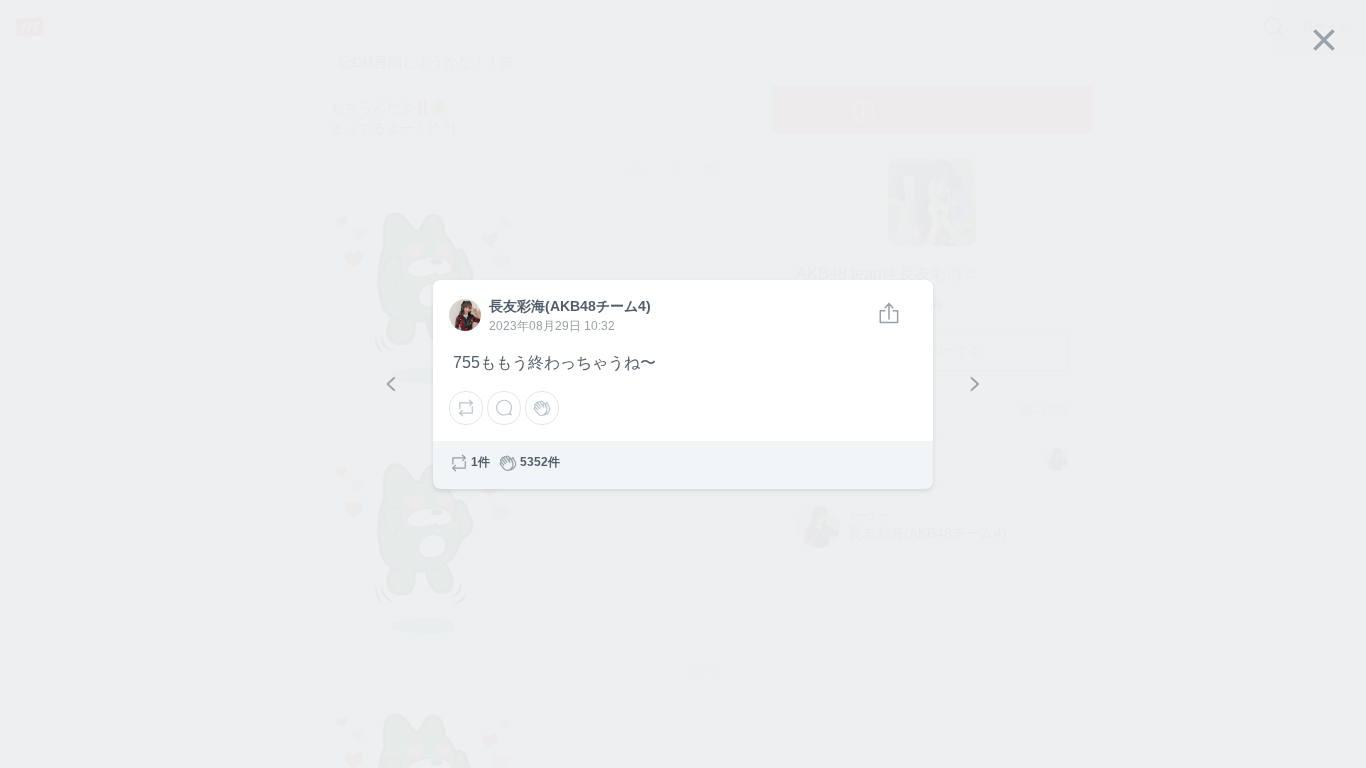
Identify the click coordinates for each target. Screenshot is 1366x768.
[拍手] (542, 408)
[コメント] (504, 408)
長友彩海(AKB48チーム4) (464, 316)
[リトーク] (466, 408)
